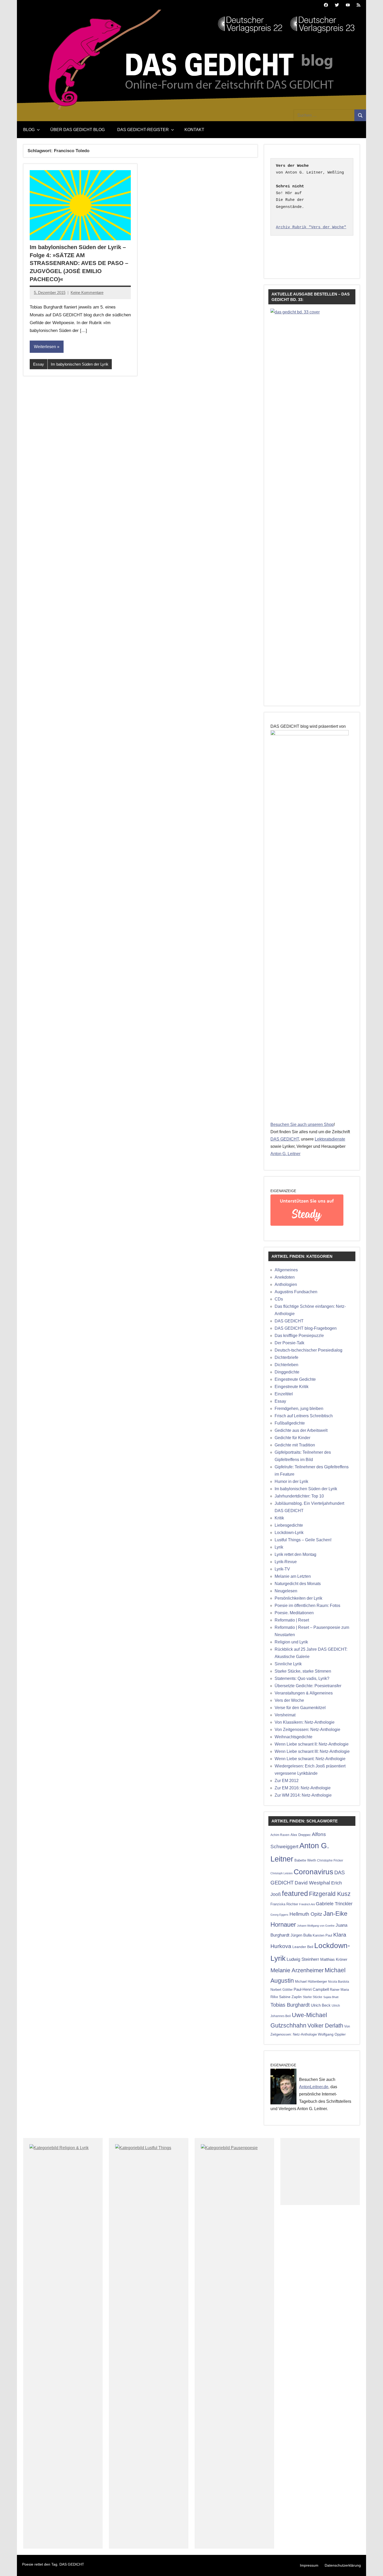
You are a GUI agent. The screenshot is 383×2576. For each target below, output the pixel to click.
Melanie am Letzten (293, 1576)
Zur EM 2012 (287, 1781)
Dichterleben (286, 1365)
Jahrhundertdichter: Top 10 (299, 1496)
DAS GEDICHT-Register (143, 130)
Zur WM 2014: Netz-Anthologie (303, 1795)
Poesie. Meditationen (294, 1613)
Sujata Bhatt (331, 1997)
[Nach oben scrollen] (372, 2565)
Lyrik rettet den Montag (295, 1554)
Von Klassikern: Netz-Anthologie (305, 1722)
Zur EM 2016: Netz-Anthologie (303, 1788)
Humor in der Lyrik (291, 1481)
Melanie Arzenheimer (297, 1970)
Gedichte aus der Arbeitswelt (301, 1430)
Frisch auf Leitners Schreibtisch (304, 1416)
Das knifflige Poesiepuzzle (299, 1336)
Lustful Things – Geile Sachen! (303, 1540)
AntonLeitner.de (314, 2087)
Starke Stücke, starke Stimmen (303, 1671)
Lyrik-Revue (286, 1562)
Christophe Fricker (330, 1860)
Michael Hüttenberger (311, 1982)
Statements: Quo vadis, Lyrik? (302, 1678)
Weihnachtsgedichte (294, 1737)
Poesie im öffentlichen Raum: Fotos (307, 1606)
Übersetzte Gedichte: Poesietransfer (308, 1686)
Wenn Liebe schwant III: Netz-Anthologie (312, 1751)
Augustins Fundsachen (296, 1292)
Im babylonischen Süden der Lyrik (80, 364)
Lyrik (279, 1547)
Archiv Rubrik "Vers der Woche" (311, 227)
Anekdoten (285, 1277)
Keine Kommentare (87, 292)
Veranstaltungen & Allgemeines (304, 1693)
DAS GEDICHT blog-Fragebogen (306, 1328)
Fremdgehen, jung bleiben (299, 1409)
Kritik (279, 1518)
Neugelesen (286, 1591)
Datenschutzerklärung (343, 2565)
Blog (29, 130)
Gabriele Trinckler (334, 1904)
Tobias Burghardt (290, 2005)
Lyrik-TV (282, 1569)
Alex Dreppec (301, 1835)
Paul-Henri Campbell (311, 1989)
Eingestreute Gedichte (295, 1379)
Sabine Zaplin (290, 1997)
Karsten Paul (322, 1935)
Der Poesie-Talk (289, 1343)
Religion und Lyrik (291, 1642)
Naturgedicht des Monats (298, 1584)
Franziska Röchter (284, 1904)
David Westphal (312, 1883)
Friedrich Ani (307, 1904)
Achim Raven (280, 1835)
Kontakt (194, 130)
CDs (279, 1299)
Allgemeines (286, 1270)
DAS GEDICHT (285, 1139)
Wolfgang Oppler (332, 2034)
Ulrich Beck (321, 2005)
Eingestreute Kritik (292, 1387)
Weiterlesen (45, 347)
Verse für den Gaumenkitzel (300, 1708)
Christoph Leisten (282, 1873)
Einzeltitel (284, 1394)
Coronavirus (313, 1872)
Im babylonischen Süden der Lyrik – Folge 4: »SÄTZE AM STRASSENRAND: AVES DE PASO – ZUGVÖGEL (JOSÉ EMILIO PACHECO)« (79, 263)
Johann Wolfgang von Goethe (316, 1926)
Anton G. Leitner (285, 1154)
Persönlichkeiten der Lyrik (298, 1598)
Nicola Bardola (339, 1982)
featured (295, 1894)
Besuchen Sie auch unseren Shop (302, 1124)
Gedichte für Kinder (292, 1438)
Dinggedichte (287, 1372)
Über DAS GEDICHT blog (78, 130)
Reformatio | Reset (292, 1620)
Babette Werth (305, 1860)
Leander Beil (303, 1947)
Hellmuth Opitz (306, 1914)
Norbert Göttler (282, 1990)
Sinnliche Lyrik (288, 1664)
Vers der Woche (289, 1700)
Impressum (309, 2565)
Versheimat (285, 1715)
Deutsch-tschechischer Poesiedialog (308, 1350)
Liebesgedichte (289, 1525)
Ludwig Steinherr (303, 1959)
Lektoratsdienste (330, 1139)
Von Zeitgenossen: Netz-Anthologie (307, 1730)
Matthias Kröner (334, 1959)
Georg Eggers (279, 1915)
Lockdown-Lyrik (289, 1533)
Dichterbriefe (286, 1357)
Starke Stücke (313, 1997)
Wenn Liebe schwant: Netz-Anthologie (310, 1759)
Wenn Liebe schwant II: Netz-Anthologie (312, 1744)
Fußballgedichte (290, 1423)
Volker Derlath (325, 2026)
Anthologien (286, 1284)
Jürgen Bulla (301, 1935)
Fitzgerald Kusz (330, 1894)
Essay (39, 364)
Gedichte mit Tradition (295, 1445)
